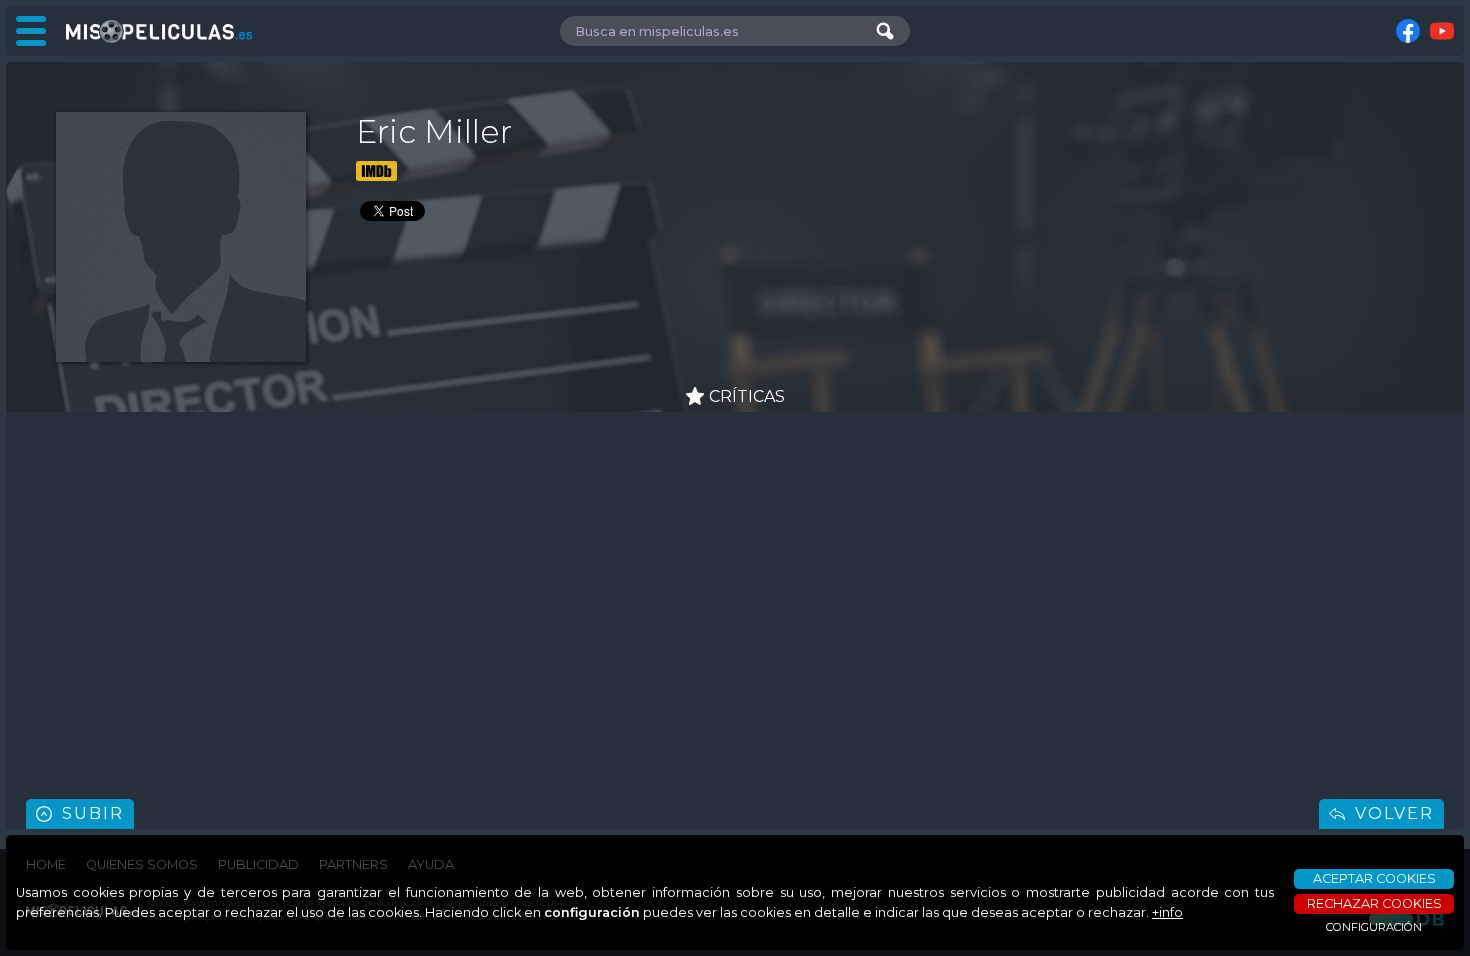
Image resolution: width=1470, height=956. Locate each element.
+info (1167, 912)
